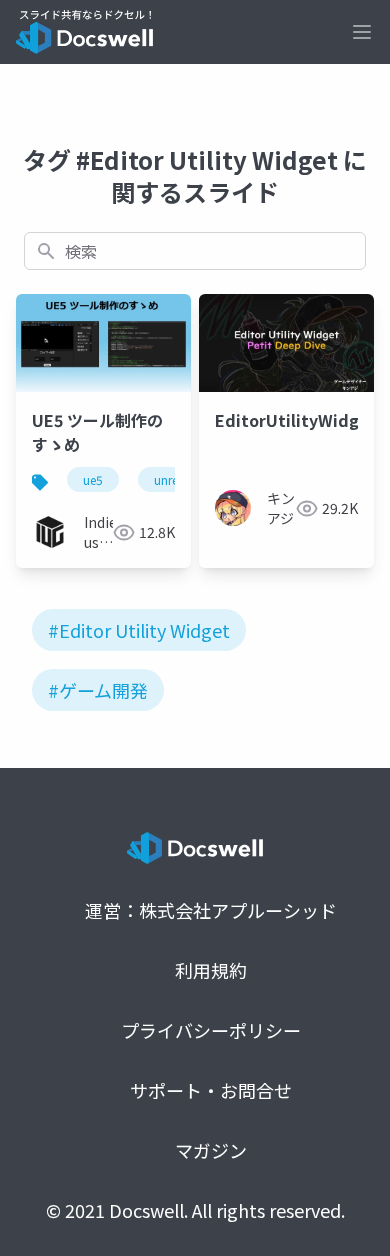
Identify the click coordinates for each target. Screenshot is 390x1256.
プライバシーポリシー (211, 1030)
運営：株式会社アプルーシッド (211, 910)
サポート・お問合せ (211, 1090)
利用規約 (211, 970)
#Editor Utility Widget (139, 630)
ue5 (93, 479)
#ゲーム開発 (98, 690)
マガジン (211, 1150)
